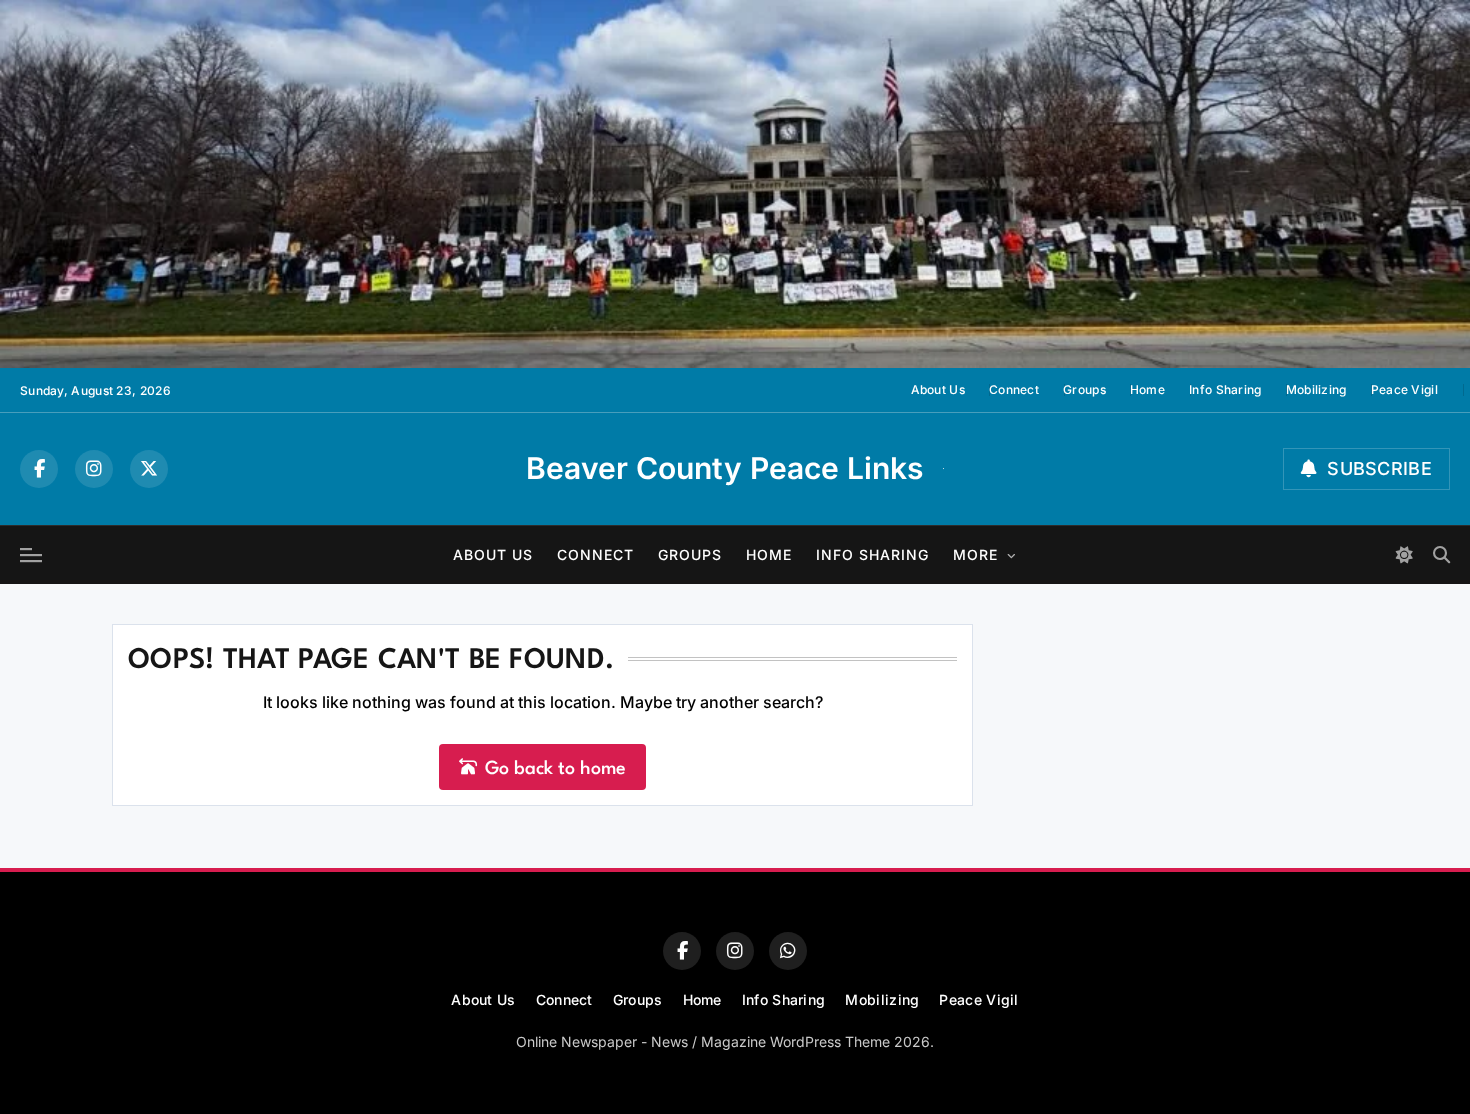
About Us (938, 389)
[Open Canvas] (31, 555)
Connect (1014, 389)
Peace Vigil (1404, 389)
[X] (149, 469)
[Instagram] (94, 469)
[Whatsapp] (788, 951)
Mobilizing (1316, 389)
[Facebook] (39, 469)
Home (1147, 389)
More (975, 554)
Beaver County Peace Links (724, 468)
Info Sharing (1225, 389)
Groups (1084, 389)
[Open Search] (1441, 554)
